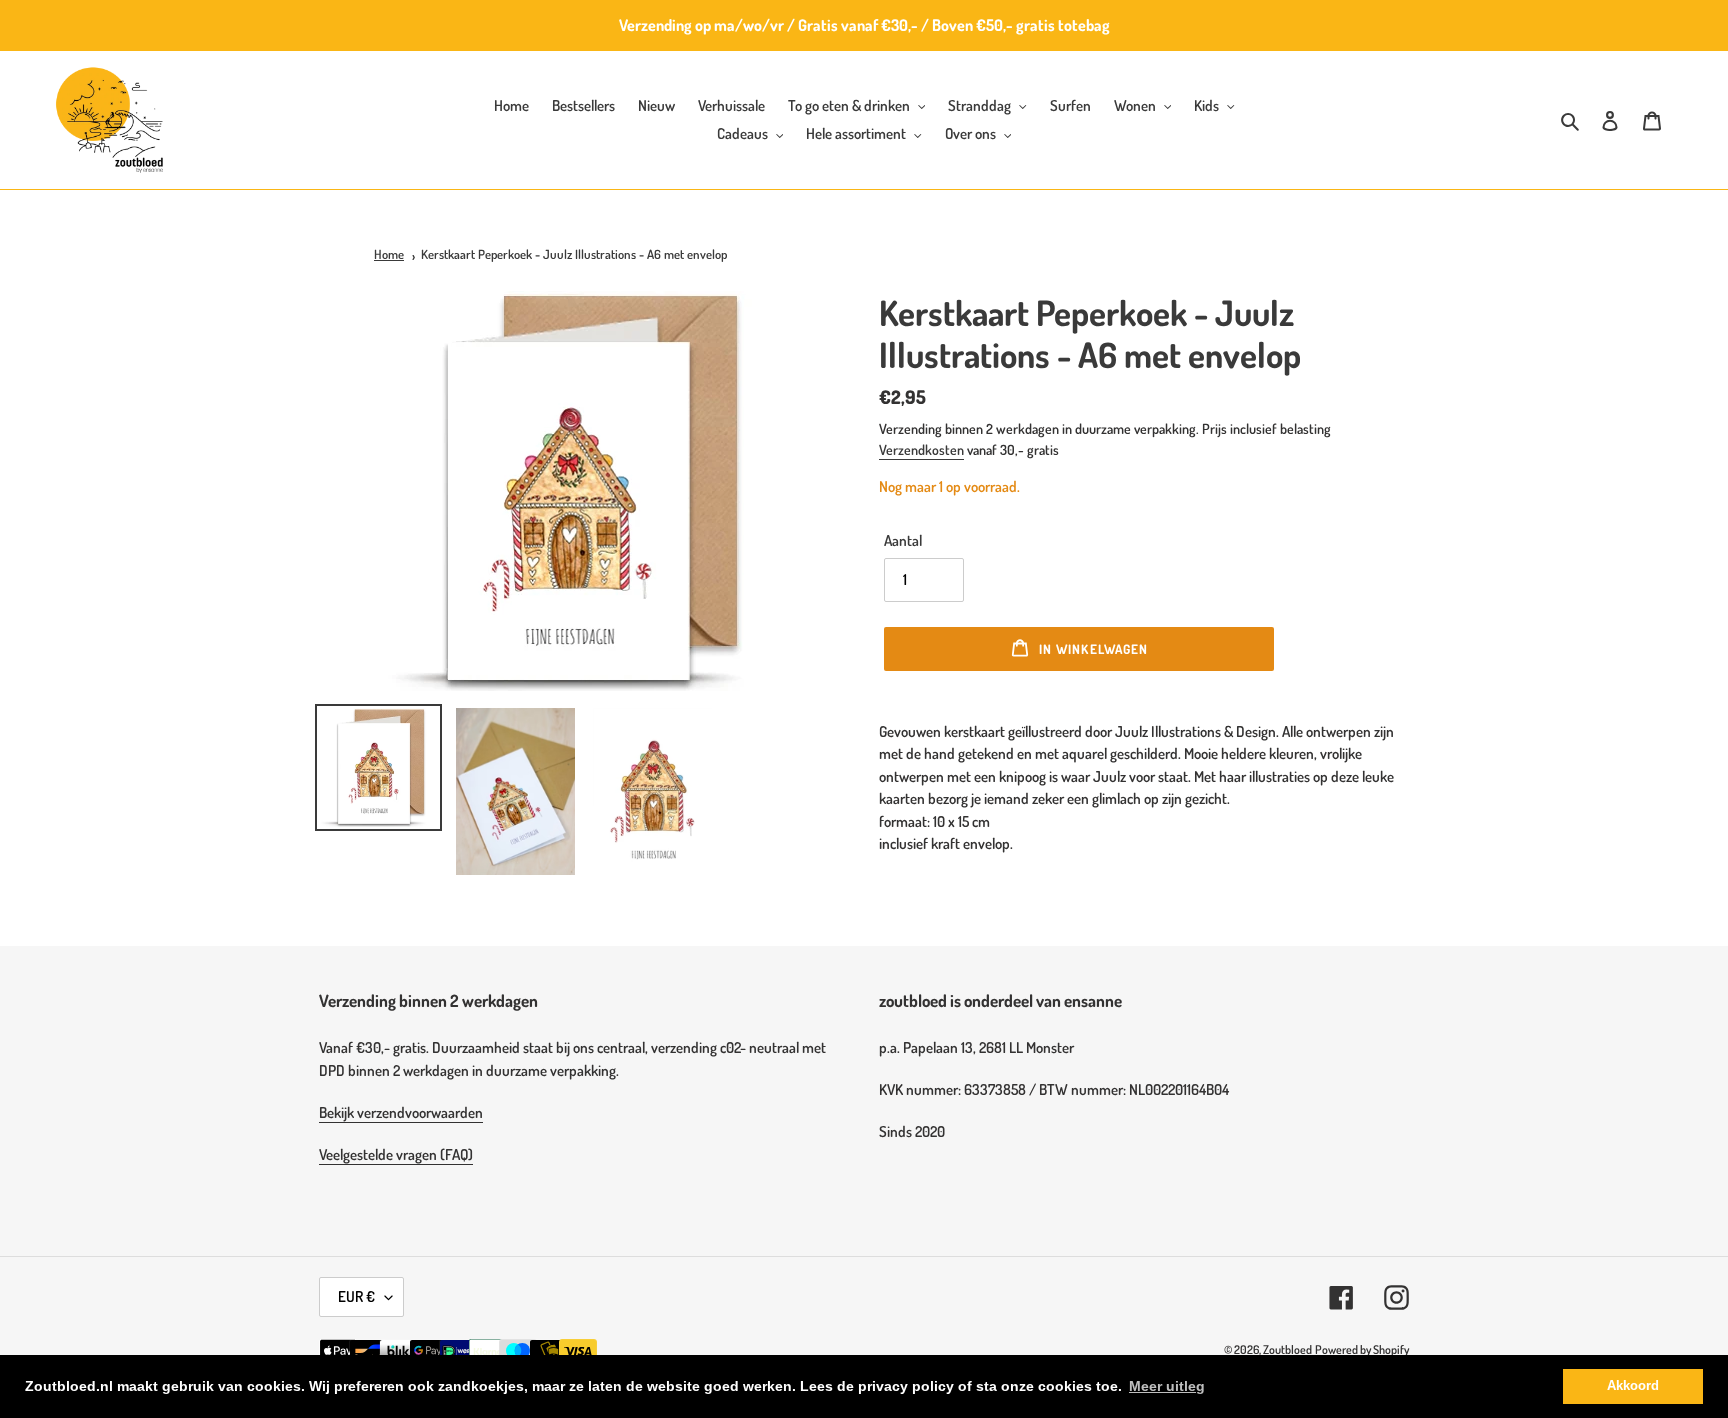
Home (389, 254)
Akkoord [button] (1633, 1386)
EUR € (356, 1296)
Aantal (903, 540)
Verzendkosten (921, 449)
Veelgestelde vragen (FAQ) (396, 1154)
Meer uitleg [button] (1167, 1386)
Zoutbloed (1287, 1349)
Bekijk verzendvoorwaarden (401, 1112)
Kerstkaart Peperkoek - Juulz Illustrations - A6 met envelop (574, 254)
